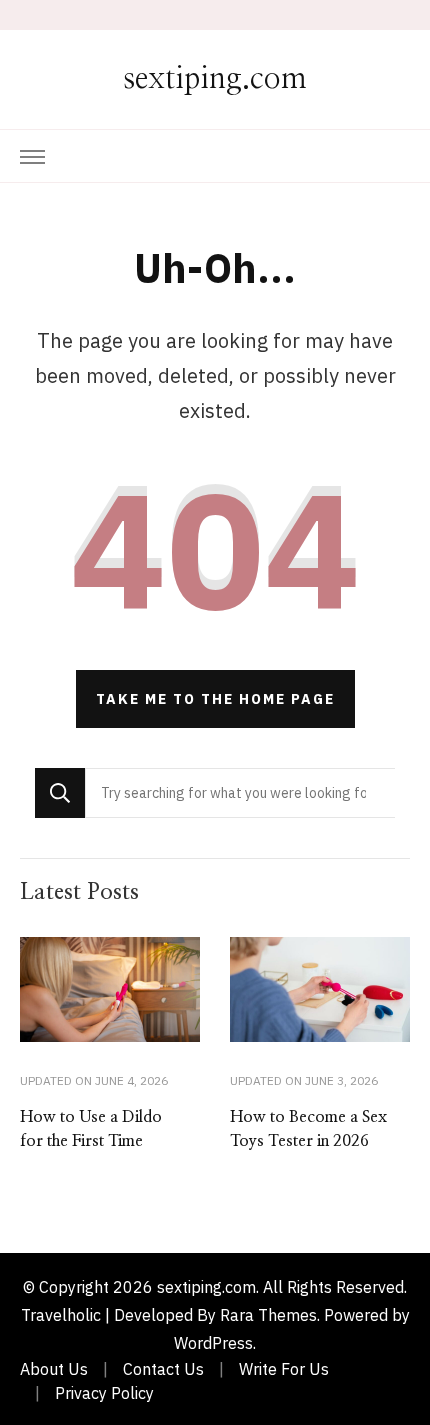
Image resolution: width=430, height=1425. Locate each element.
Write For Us (284, 1369)
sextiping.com (215, 79)
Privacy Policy (104, 1393)
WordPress (213, 1343)
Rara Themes (268, 1315)
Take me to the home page (215, 699)
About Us (54, 1369)
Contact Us (163, 1369)
